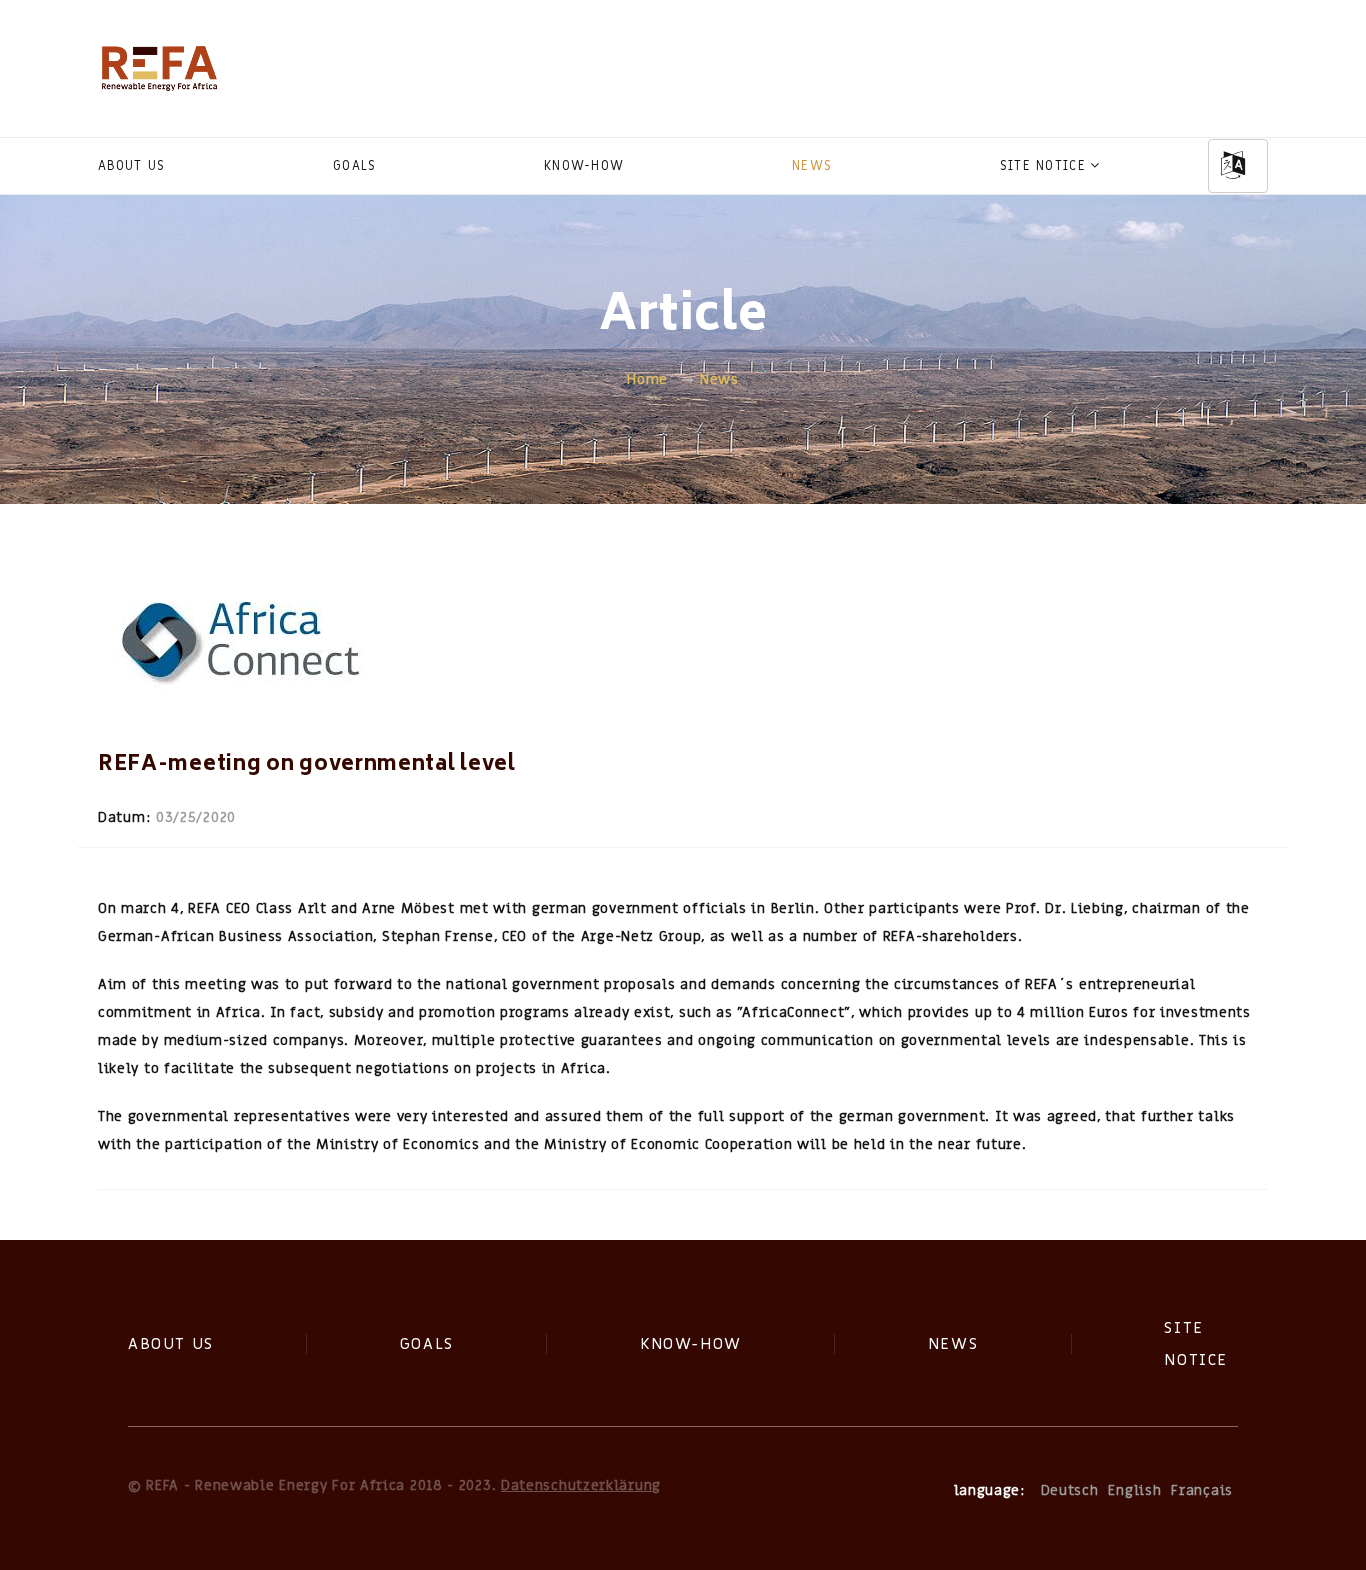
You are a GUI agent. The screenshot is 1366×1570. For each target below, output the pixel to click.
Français (1202, 1490)
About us (131, 165)
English (1134, 1490)
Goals (355, 165)
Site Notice (1043, 165)
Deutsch (1070, 1490)
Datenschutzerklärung (581, 1485)
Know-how (584, 165)
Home (647, 379)
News (812, 165)
